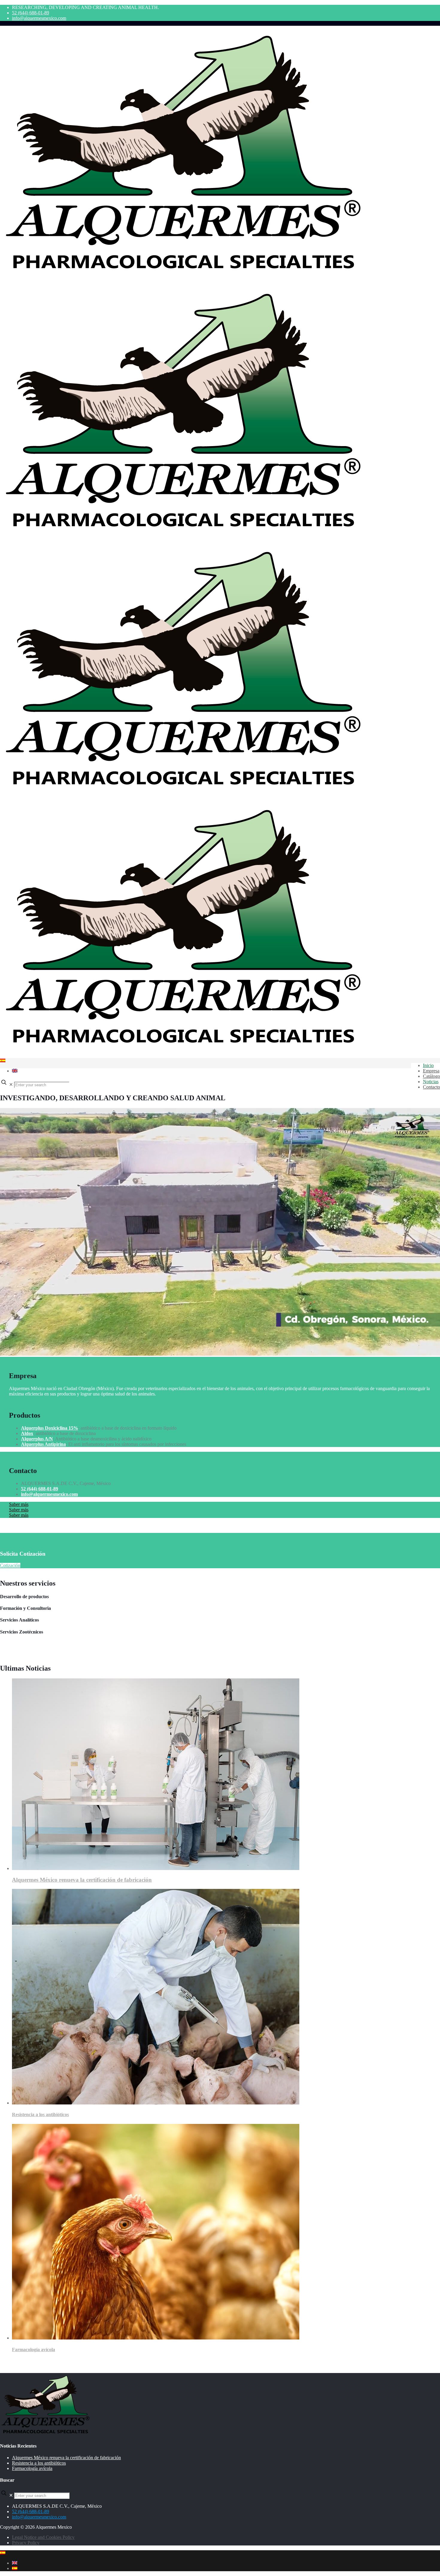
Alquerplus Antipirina (43, 1444)
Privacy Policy (26, 2543)
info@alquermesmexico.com (39, 18)
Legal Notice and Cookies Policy (43, 2537)
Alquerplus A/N (37, 1439)
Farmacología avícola (34, 2350)
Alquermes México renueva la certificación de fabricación (82, 1880)
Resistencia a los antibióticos (40, 2114)
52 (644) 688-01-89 (31, 13)
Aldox (27, 1433)
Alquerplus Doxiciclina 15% (50, 1428)
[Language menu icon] (3, 1061)
